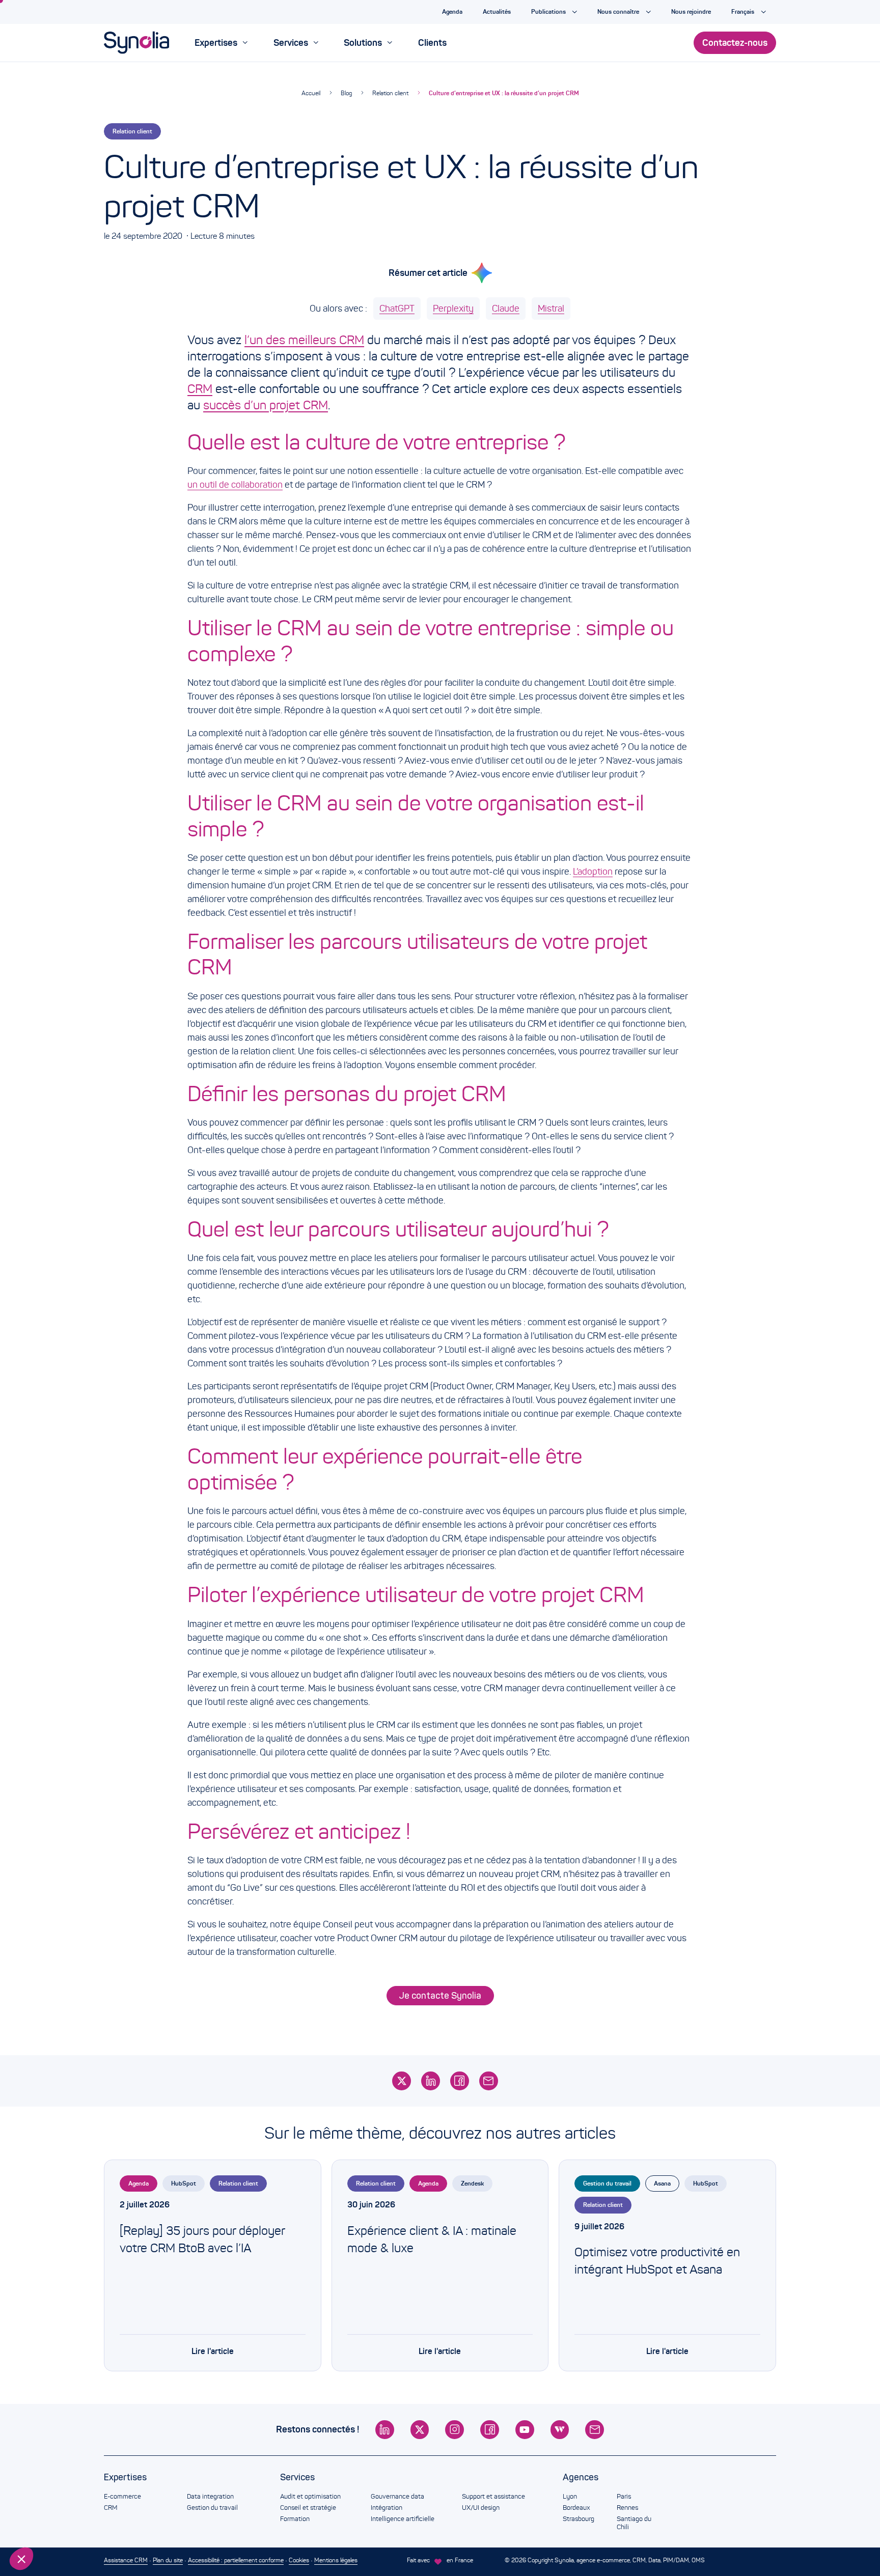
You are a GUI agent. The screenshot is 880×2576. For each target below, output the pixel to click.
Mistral (551, 309)
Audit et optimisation (310, 2497)
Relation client (390, 93)
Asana (662, 2183)
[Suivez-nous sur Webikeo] (560, 2430)
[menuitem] (221, 43)
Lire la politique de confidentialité (66, 2491)
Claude (506, 309)
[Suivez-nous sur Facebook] (490, 2430)
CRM (200, 389)
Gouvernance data (397, 2497)
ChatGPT (397, 309)
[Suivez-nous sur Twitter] (420, 2430)
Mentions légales (336, 2560)
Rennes (627, 2508)
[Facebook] (460, 2081)
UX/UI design (481, 2508)
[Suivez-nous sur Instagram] (455, 2430)
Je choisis (64, 2525)
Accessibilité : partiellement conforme (236, 2560)
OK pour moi (171, 2525)
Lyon (570, 2497)
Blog (346, 93)
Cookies (299, 2560)
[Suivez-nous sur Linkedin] (385, 2430)
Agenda (139, 2183)
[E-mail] (489, 2081)
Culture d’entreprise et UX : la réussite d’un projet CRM (504, 93)
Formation (295, 2519)
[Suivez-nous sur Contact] (595, 2430)
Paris (624, 2497)
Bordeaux (576, 2508)
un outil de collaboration (235, 485)
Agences (581, 2477)
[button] (21, 2559)
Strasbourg (579, 2519)
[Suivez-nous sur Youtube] (525, 2430)
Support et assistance (493, 2497)
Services (297, 2477)
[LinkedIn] (431, 2081)
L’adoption (593, 872)
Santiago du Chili (634, 2523)
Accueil (311, 93)
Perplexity (453, 309)
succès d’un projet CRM (266, 405)
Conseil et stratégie (308, 2508)
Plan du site (168, 2560)
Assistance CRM (126, 2560)
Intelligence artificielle (403, 2519)
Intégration (387, 2508)
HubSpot (184, 2183)
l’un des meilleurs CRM (304, 340)
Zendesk (472, 2183)
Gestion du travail (607, 2183)
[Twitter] (402, 2081)
